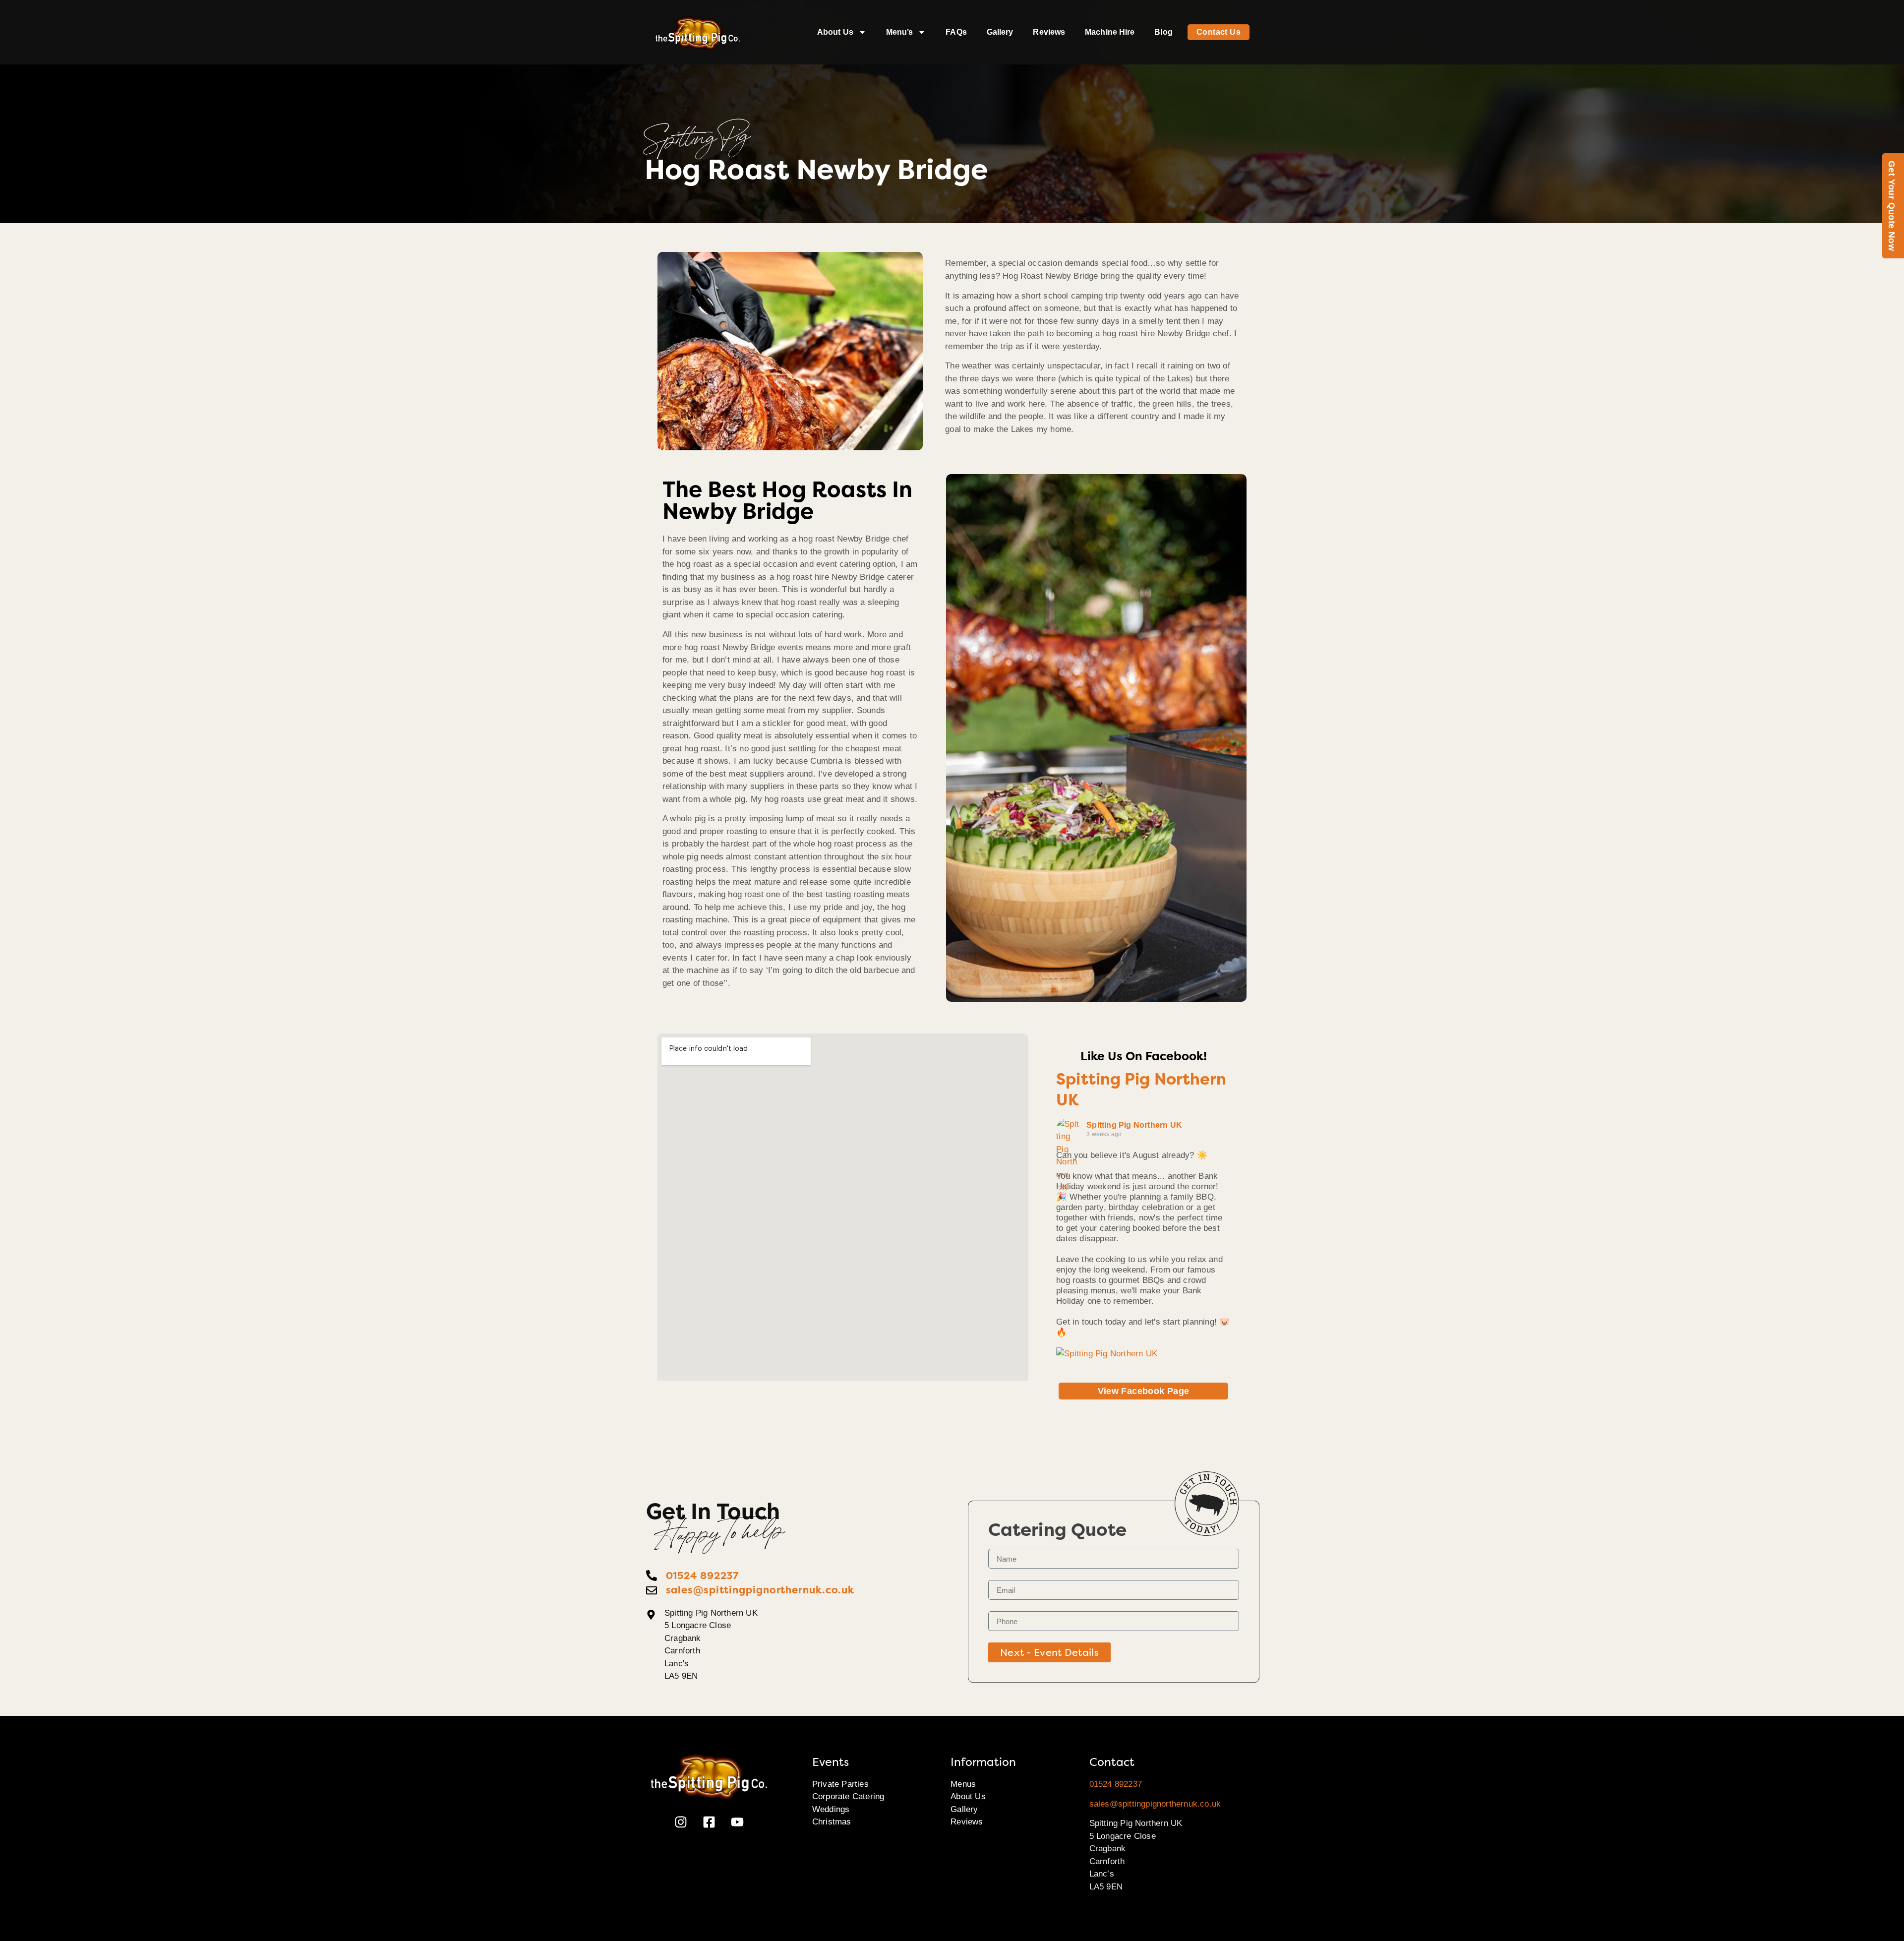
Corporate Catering (848, 1796)
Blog (1163, 32)
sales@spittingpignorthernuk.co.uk (1155, 1804)
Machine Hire (1110, 32)
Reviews (1049, 32)
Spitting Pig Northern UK (1134, 1125)
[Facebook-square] (709, 1822)
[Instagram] (681, 1822)
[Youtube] (737, 1822)
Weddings (831, 1809)
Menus (963, 1784)
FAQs (956, 32)
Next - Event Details (1049, 1652)
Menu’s (900, 32)
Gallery (1000, 32)
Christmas (832, 1822)
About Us (835, 32)
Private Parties (840, 1784)
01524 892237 (1116, 1784)
